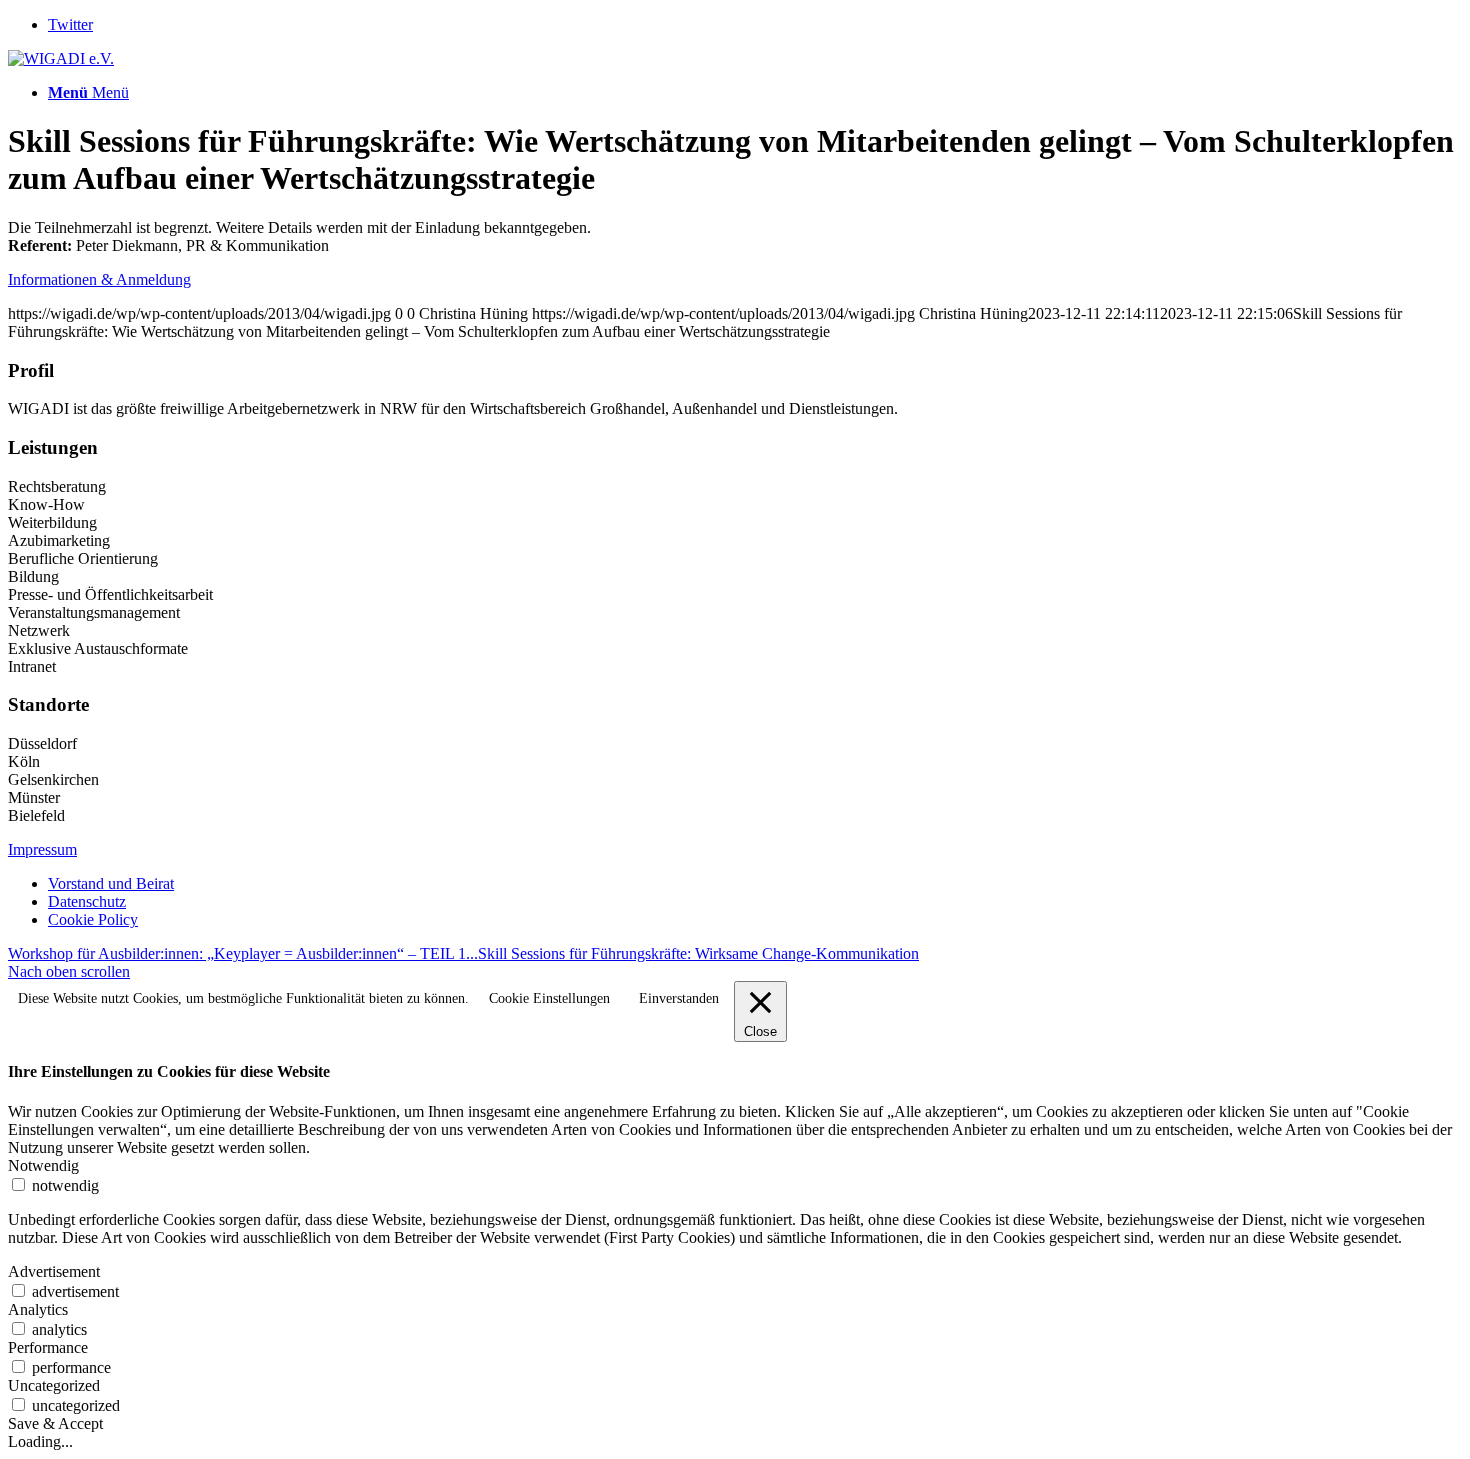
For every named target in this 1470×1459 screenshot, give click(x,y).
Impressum (42, 849)
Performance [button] (48, 1347)
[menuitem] (755, 884)
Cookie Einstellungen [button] (549, 998)
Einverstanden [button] (679, 998)
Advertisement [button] (54, 1271)
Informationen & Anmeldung (99, 279)
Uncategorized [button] (54, 1385)
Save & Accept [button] (55, 1423)
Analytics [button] (38, 1309)
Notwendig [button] (43, 1165)
